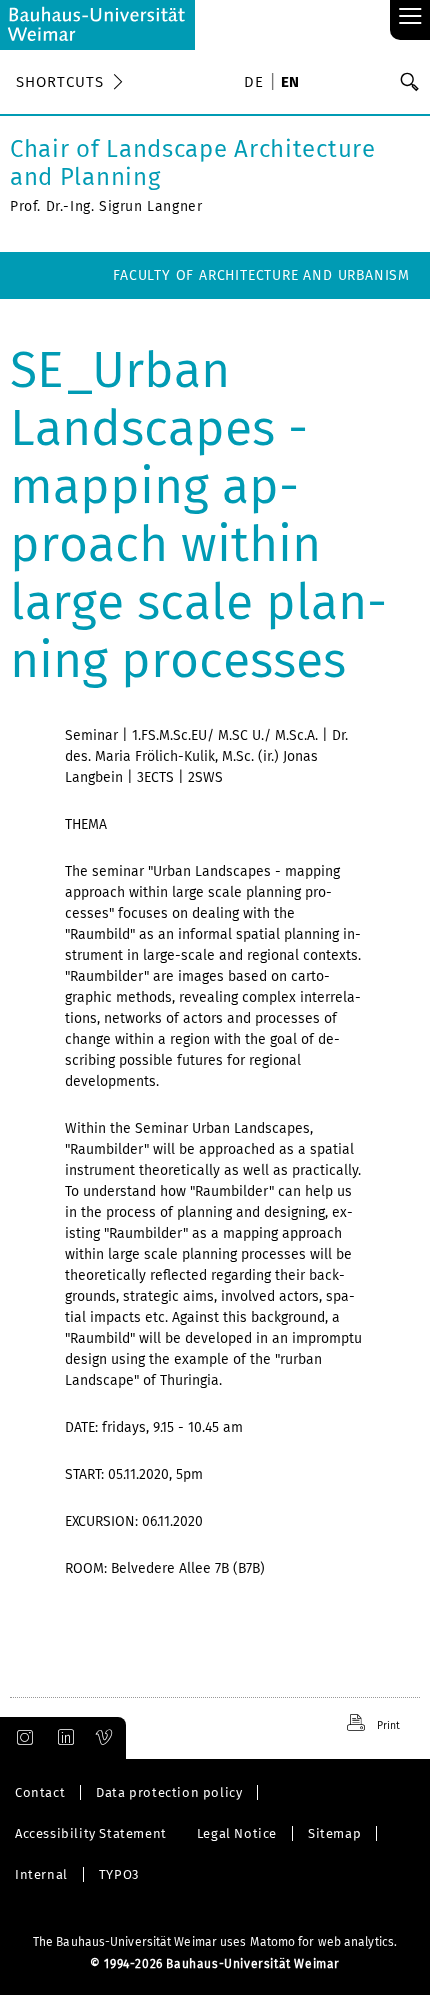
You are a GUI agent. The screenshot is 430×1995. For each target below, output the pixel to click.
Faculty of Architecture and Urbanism (261, 275)
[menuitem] (257, 84)
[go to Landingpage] (97, 25)
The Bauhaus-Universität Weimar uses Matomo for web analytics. (215, 1942)
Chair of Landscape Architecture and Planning (193, 163)
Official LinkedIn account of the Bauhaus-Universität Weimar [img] (63, 1738)
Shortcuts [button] (60, 82)
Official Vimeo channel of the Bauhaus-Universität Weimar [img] (105, 1738)
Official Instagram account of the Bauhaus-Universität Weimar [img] (21, 1738)
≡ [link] (410, 17)
